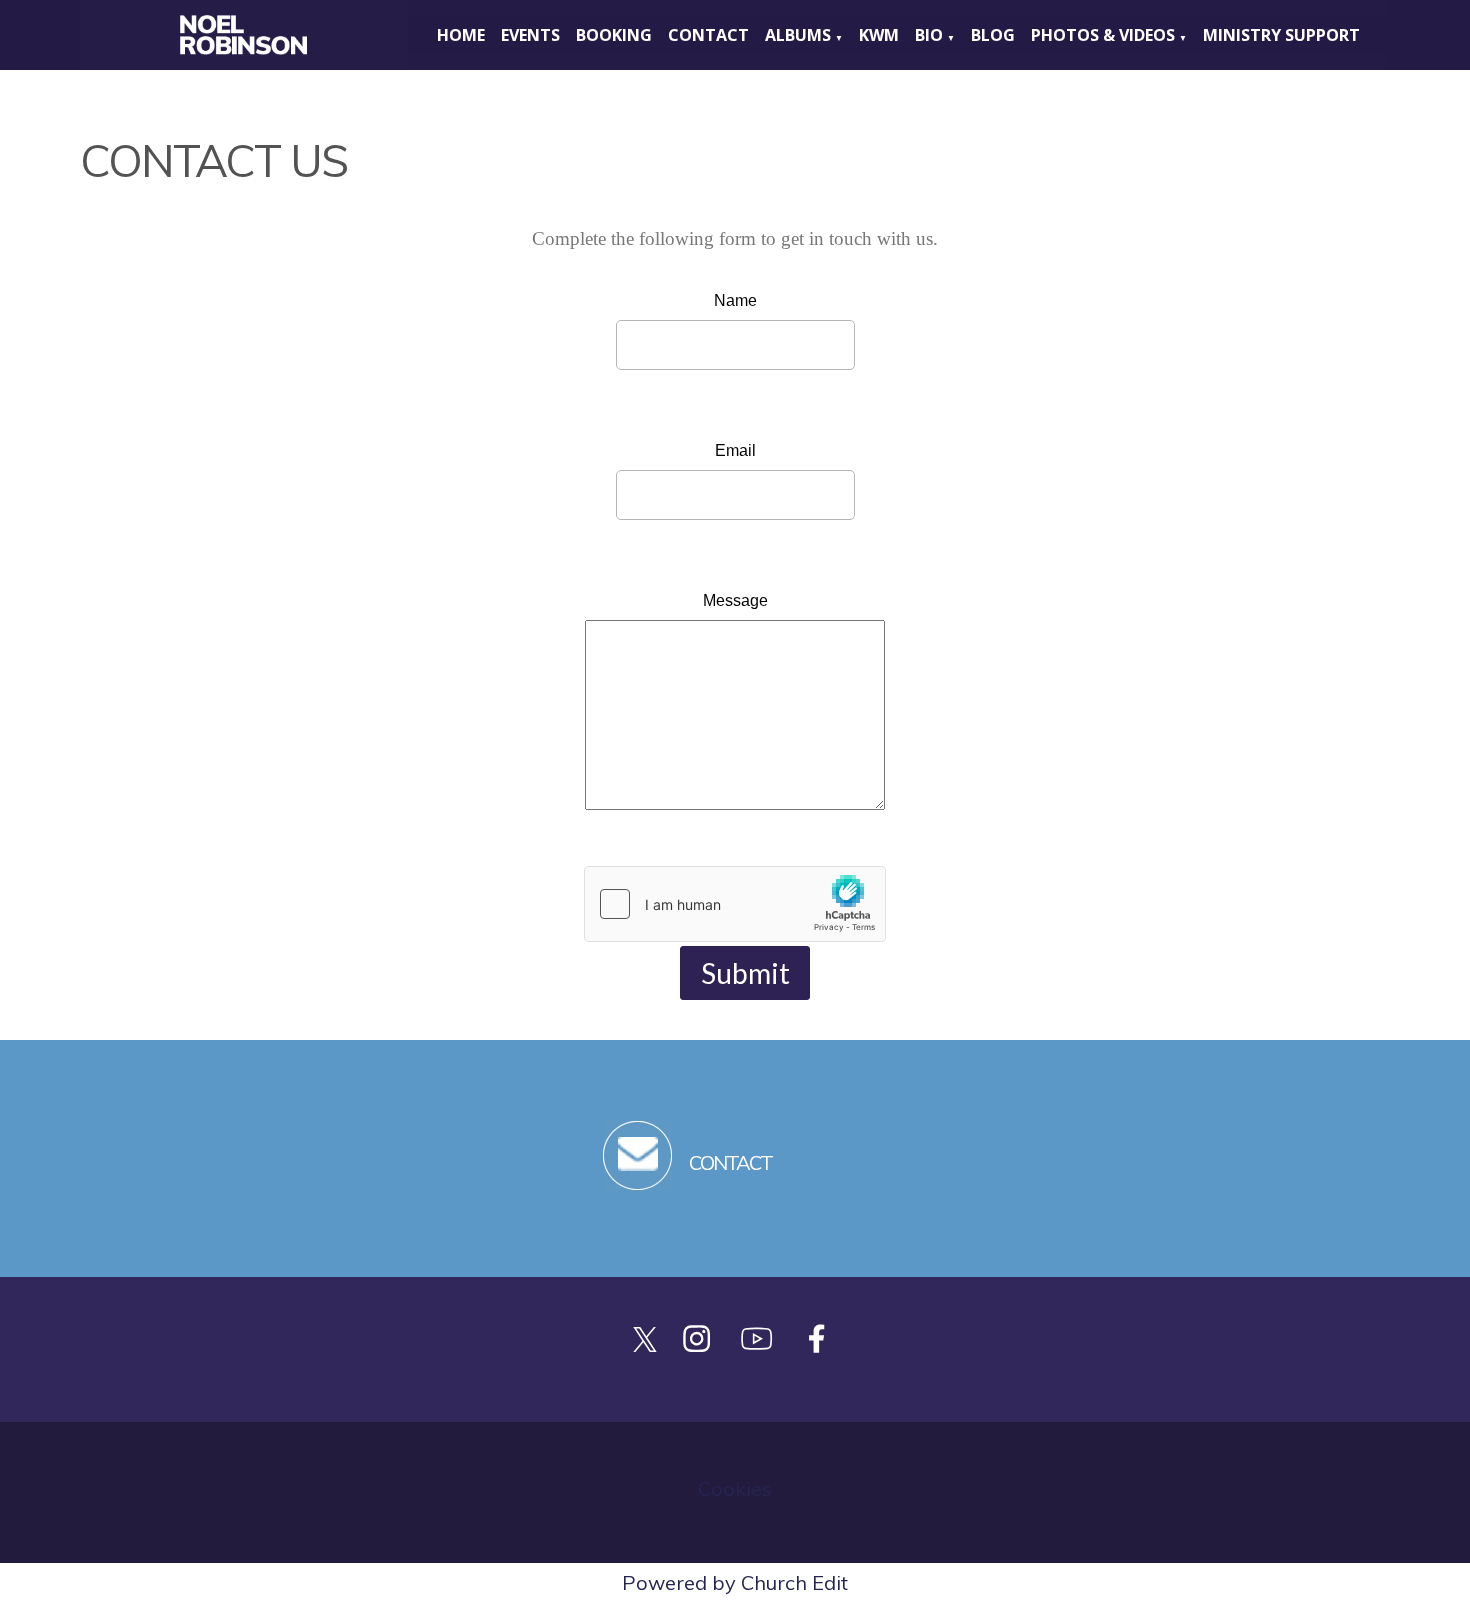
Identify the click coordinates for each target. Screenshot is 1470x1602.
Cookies (735, 1488)
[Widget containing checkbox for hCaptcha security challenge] (735, 904)
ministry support (1281, 35)
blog (993, 35)
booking (614, 35)
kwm (879, 35)
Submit (745, 973)
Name (735, 300)
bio (929, 35)
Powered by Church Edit (735, 1582)
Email (735, 450)
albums (798, 35)
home (461, 35)
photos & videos (1103, 35)
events (530, 35)
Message (735, 600)
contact (708, 35)
